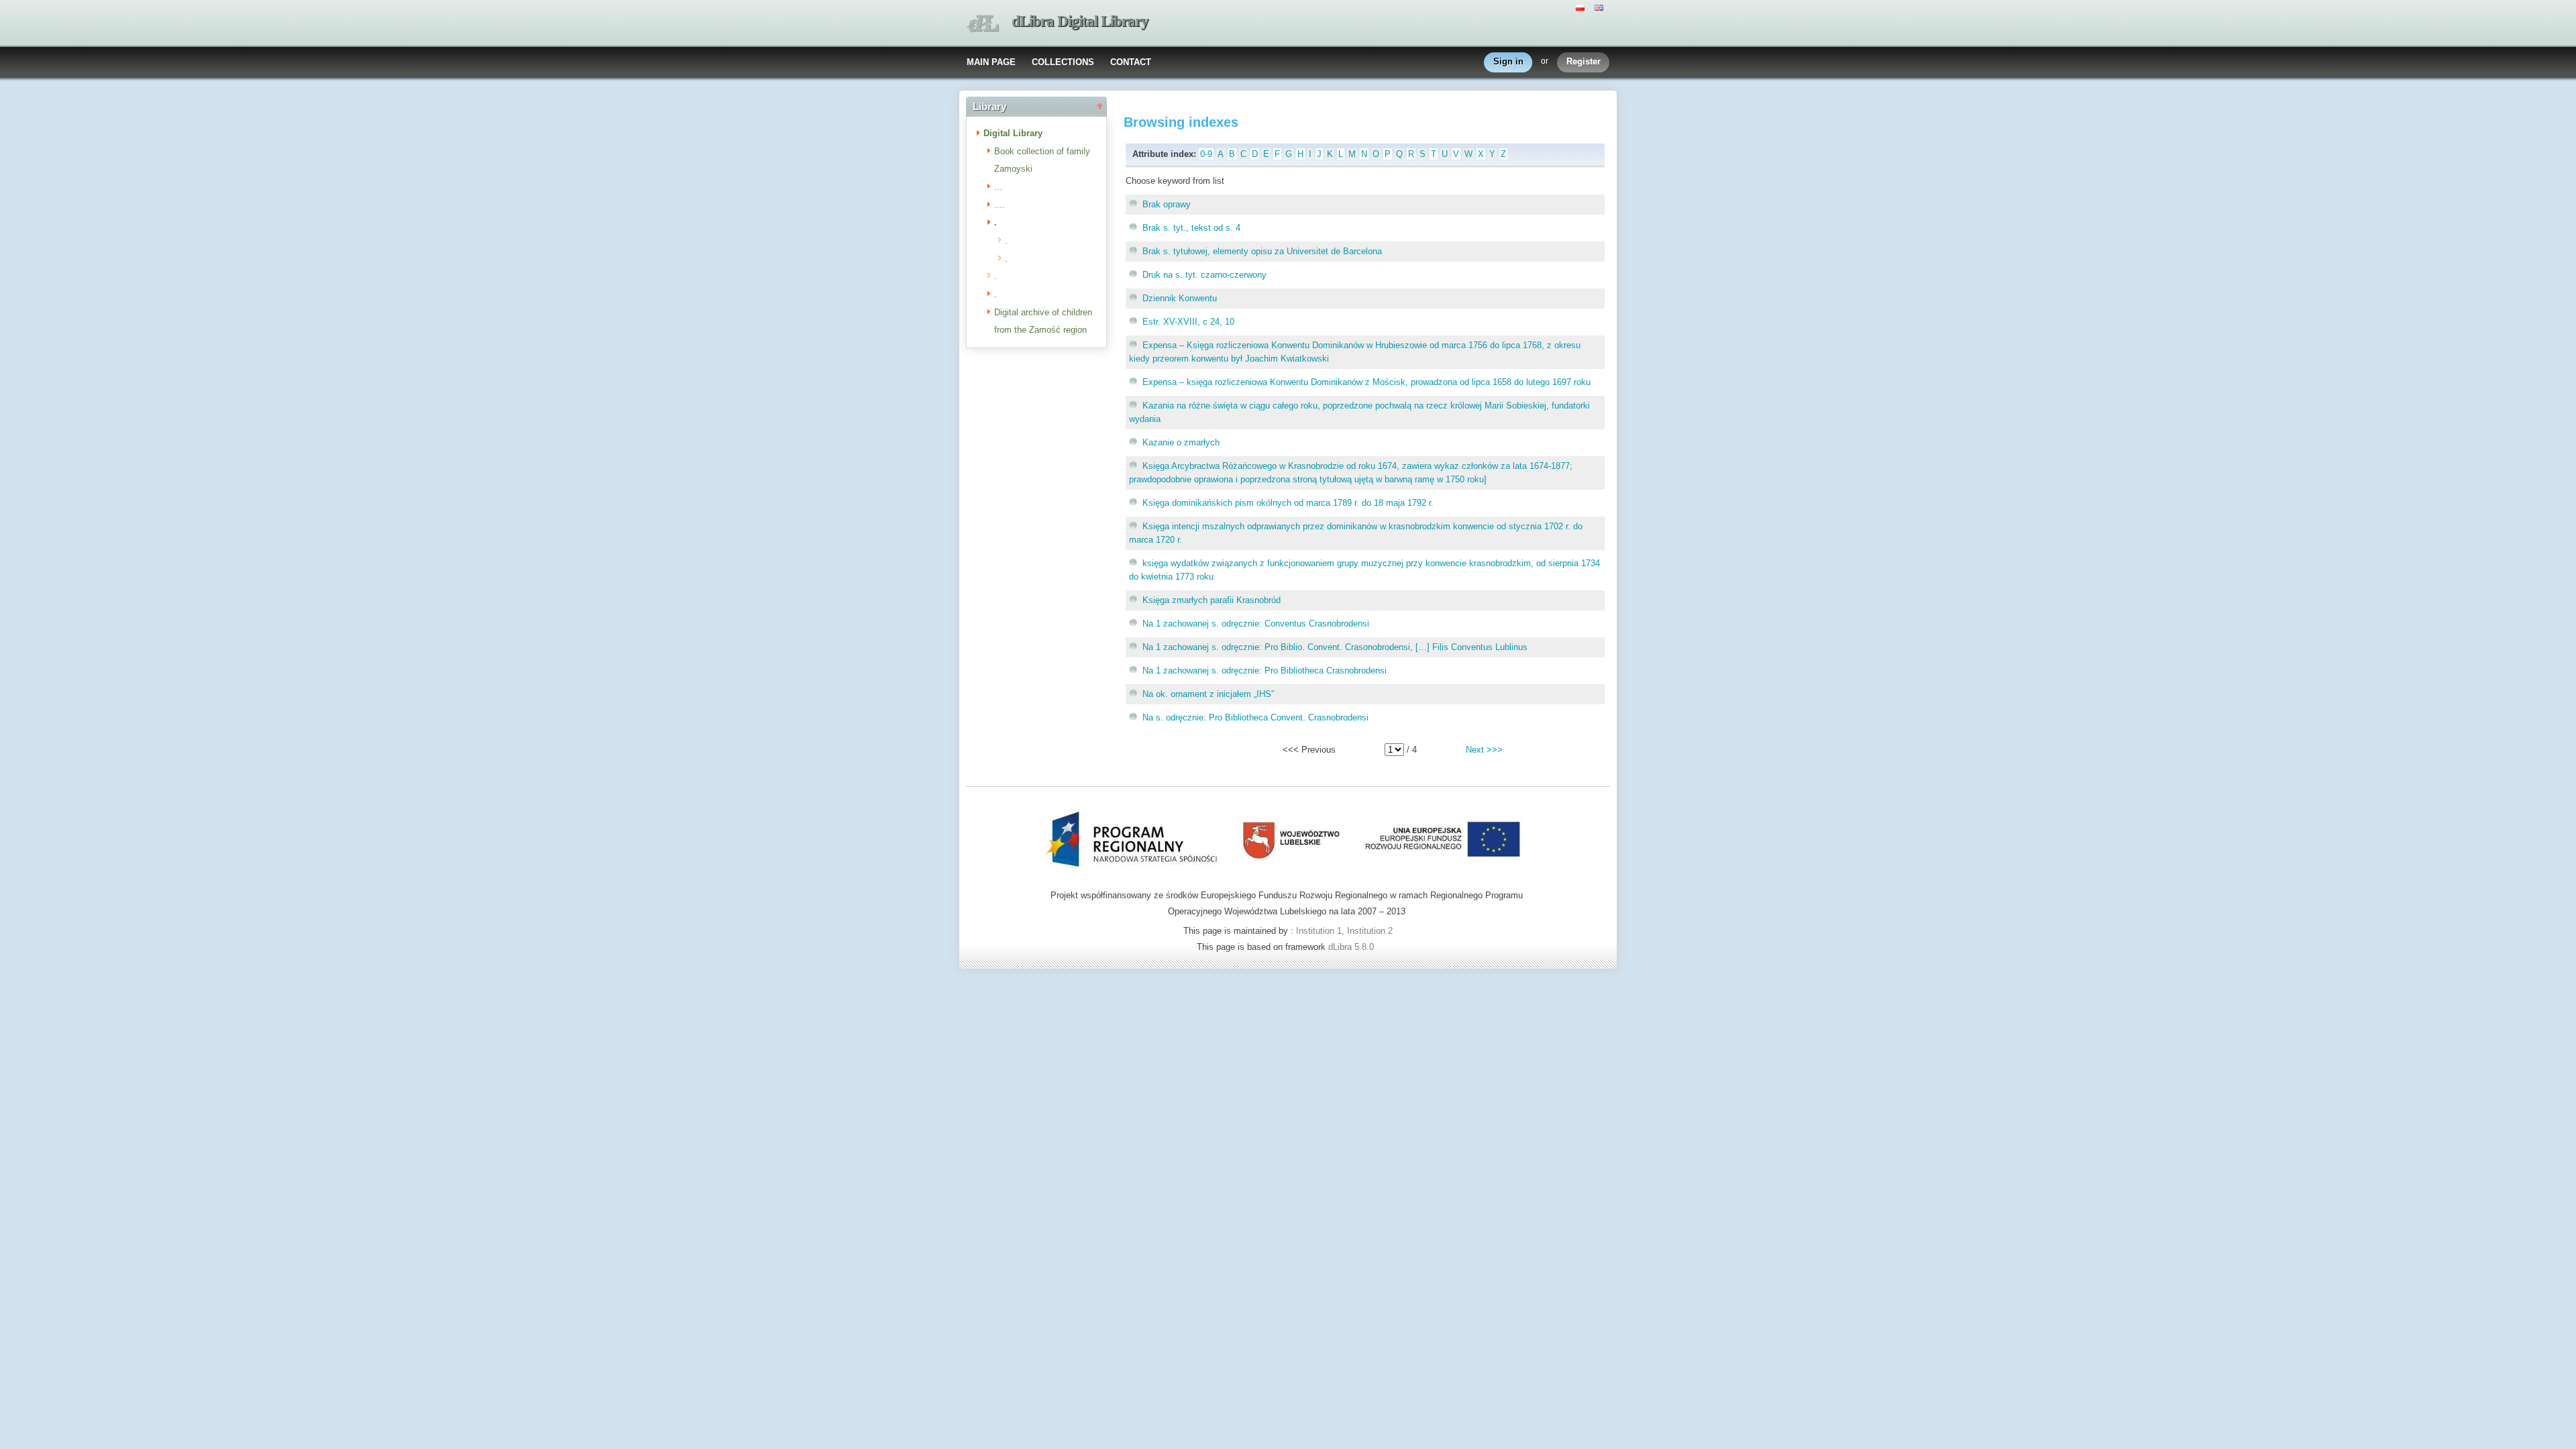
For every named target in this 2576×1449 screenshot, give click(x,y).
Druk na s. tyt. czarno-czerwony (1204, 275)
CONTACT (1131, 62)
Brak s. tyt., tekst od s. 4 (1191, 228)
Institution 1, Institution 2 (1344, 931)
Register (1584, 61)
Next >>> (1484, 750)
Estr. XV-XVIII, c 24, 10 (1188, 322)
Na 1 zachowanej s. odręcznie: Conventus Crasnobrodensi (1256, 624)
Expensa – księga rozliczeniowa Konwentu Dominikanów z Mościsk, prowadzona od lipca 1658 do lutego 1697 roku (1366, 382)
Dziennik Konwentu (1180, 298)
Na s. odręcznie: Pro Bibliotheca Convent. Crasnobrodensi (1255, 717)
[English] (1601, 7)
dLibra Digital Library (1080, 21)
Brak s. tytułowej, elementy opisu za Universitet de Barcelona (1262, 251)
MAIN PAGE (991, 62)
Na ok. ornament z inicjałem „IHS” (1208, 694)
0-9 (1206, 154)
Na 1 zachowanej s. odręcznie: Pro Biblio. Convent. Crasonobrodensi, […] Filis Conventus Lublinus (1335, 647)
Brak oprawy (1167, 204)
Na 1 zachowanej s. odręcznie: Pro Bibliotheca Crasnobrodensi (1265, 670)
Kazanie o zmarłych (1181, 442)
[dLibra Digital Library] (983, 24)
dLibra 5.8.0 (1352, 947)
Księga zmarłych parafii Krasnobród (1212, 600)
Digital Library (1013, 133)
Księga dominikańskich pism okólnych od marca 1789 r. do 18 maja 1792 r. (1288, 503)
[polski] (1582, 7)
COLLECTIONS (1063, 62)
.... (1000, 205)
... (998, 187)
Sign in (1508, 61)
